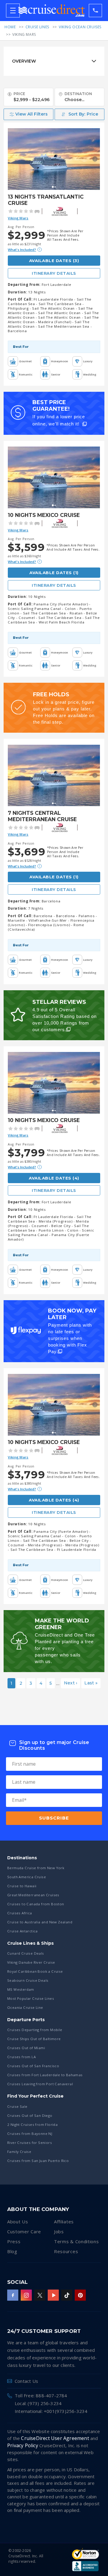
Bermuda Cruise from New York (36, 1868)
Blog (12, 2251)
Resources (66, 2251)
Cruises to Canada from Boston (36, 1904)
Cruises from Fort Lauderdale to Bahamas (45, 2075)
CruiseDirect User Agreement (55, 2438)
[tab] (54, 61)
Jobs (59, 2231)
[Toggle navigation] (13, 11)
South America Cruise (27, 1877)
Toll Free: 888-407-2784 (41, 2395)
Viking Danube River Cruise (31, 1962)
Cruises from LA (21, 2057)
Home (10, 27)
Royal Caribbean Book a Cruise (35, 1971)
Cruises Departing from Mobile (35, 2030)
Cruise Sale (17, 2106)
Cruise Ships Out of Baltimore (34, 2039)
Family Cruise (19, 2152)
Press (14, 2241)
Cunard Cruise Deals (26, 1953)
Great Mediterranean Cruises (33, 1895)
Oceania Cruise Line (25, 2007)
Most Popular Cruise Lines (31, 1998)
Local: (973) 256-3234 (38, 2403)
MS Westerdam (21, 1989)
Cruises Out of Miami (26, 2048)
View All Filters (31, 114)
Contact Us (26, 2381)
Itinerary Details (54, 273)
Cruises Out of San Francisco (33, 2066)
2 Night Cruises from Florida (32, 2125)
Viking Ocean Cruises (80, 27)
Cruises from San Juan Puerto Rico (38, 2161)
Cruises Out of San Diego (30, 2115)
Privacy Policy (23, 2445)
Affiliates (64, 2222)
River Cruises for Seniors (30, 2143)
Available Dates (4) (54, 1178)
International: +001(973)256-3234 (51, 2411)
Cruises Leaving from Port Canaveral (40, 2084)
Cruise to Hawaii (22, 1886)
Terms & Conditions (76, 2241)
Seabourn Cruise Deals (28, 1980)
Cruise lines (37, 27)
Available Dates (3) (54, 261)
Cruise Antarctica (22, 1931)
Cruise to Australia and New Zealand (40, 1922)
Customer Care (24, 2231)
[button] (79, 114)
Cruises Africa (20, 1913)
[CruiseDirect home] (52, 11)
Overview (24, 61)
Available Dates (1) (54, 573)
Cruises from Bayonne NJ (30, 2134)
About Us (18, 2222)
